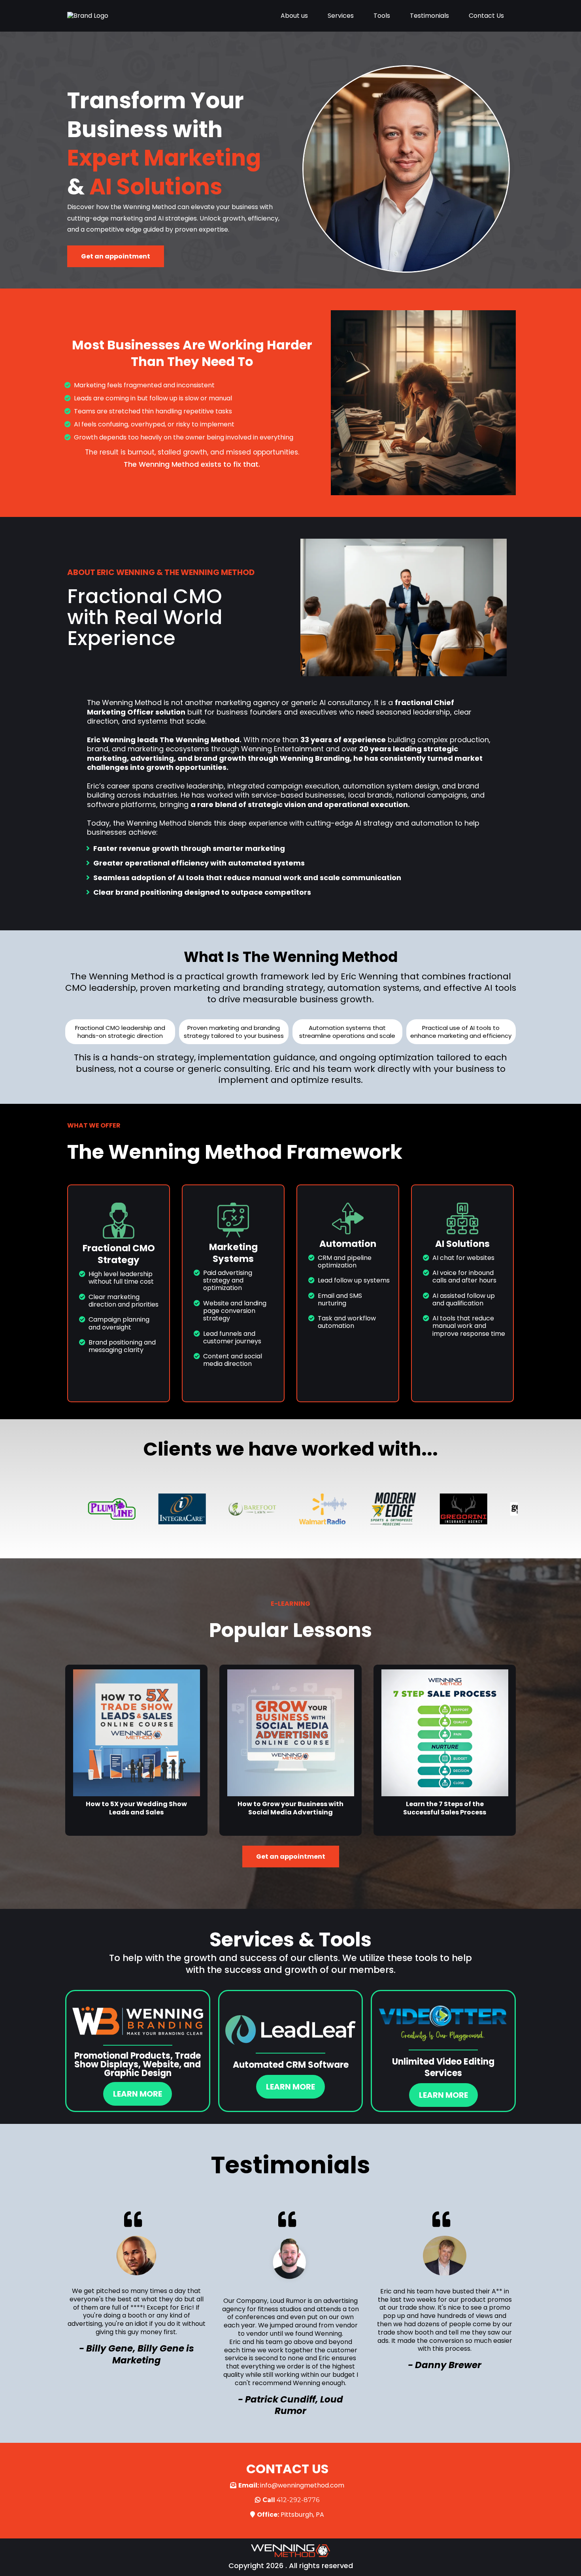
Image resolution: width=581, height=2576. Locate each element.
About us (294, 16)
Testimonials (429, 16)
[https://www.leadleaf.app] (291, 2030)
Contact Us (486, 16)
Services (341, 16)
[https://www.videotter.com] (443, 2023)
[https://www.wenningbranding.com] (138, 2021)
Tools (382, 16)
